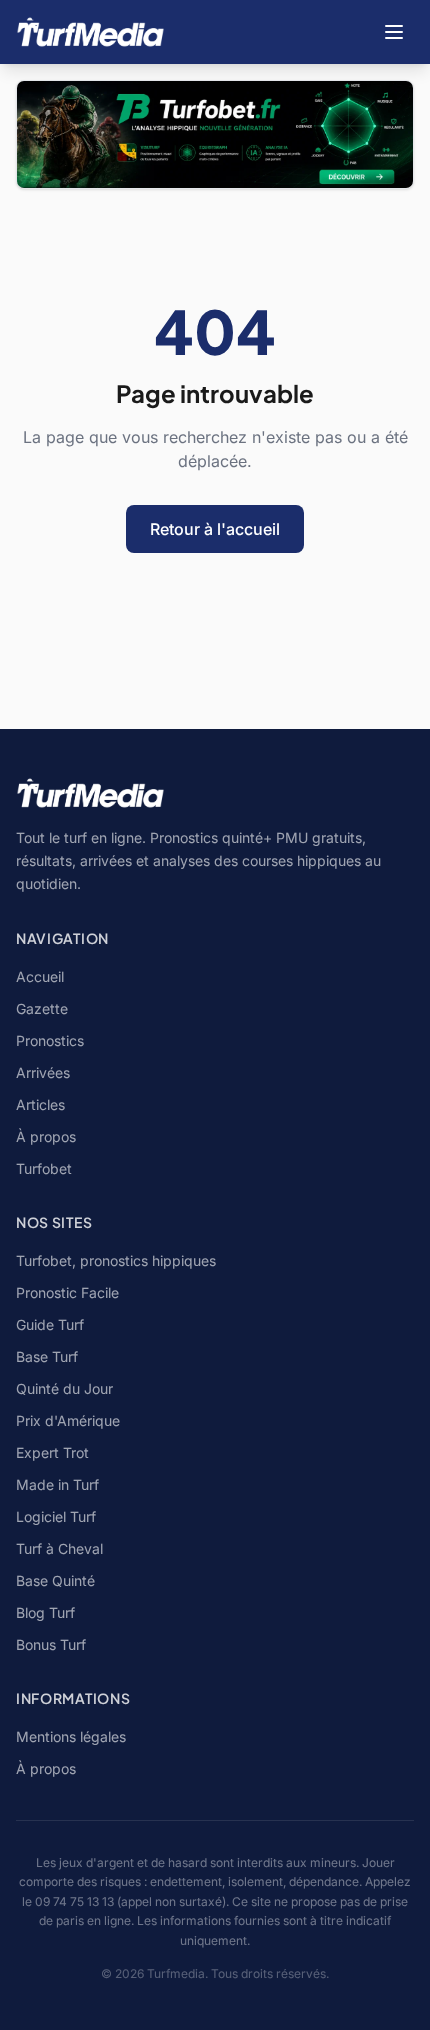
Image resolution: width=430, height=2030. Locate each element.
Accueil (40, 976)
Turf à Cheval (59, 1548)
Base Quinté (55, 1580)
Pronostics (50, 1040)
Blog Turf (45, 1612)
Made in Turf (57, 1484)
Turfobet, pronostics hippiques (116, 1260)
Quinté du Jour (64, 1388)
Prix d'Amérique (68, 1420)
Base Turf (47, 1356)
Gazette (42, 1008)
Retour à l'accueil (215, 529)
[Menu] (394, 32)
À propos (46, 1136)
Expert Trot (52, 1452)
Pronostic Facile (67, 1292)
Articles (40, 1104)
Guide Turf (50, 1324)
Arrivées (43, 1072)
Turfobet (44, 1168)
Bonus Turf (51, 1644)
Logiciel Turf (56, 1516)
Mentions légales (71, 1736)
